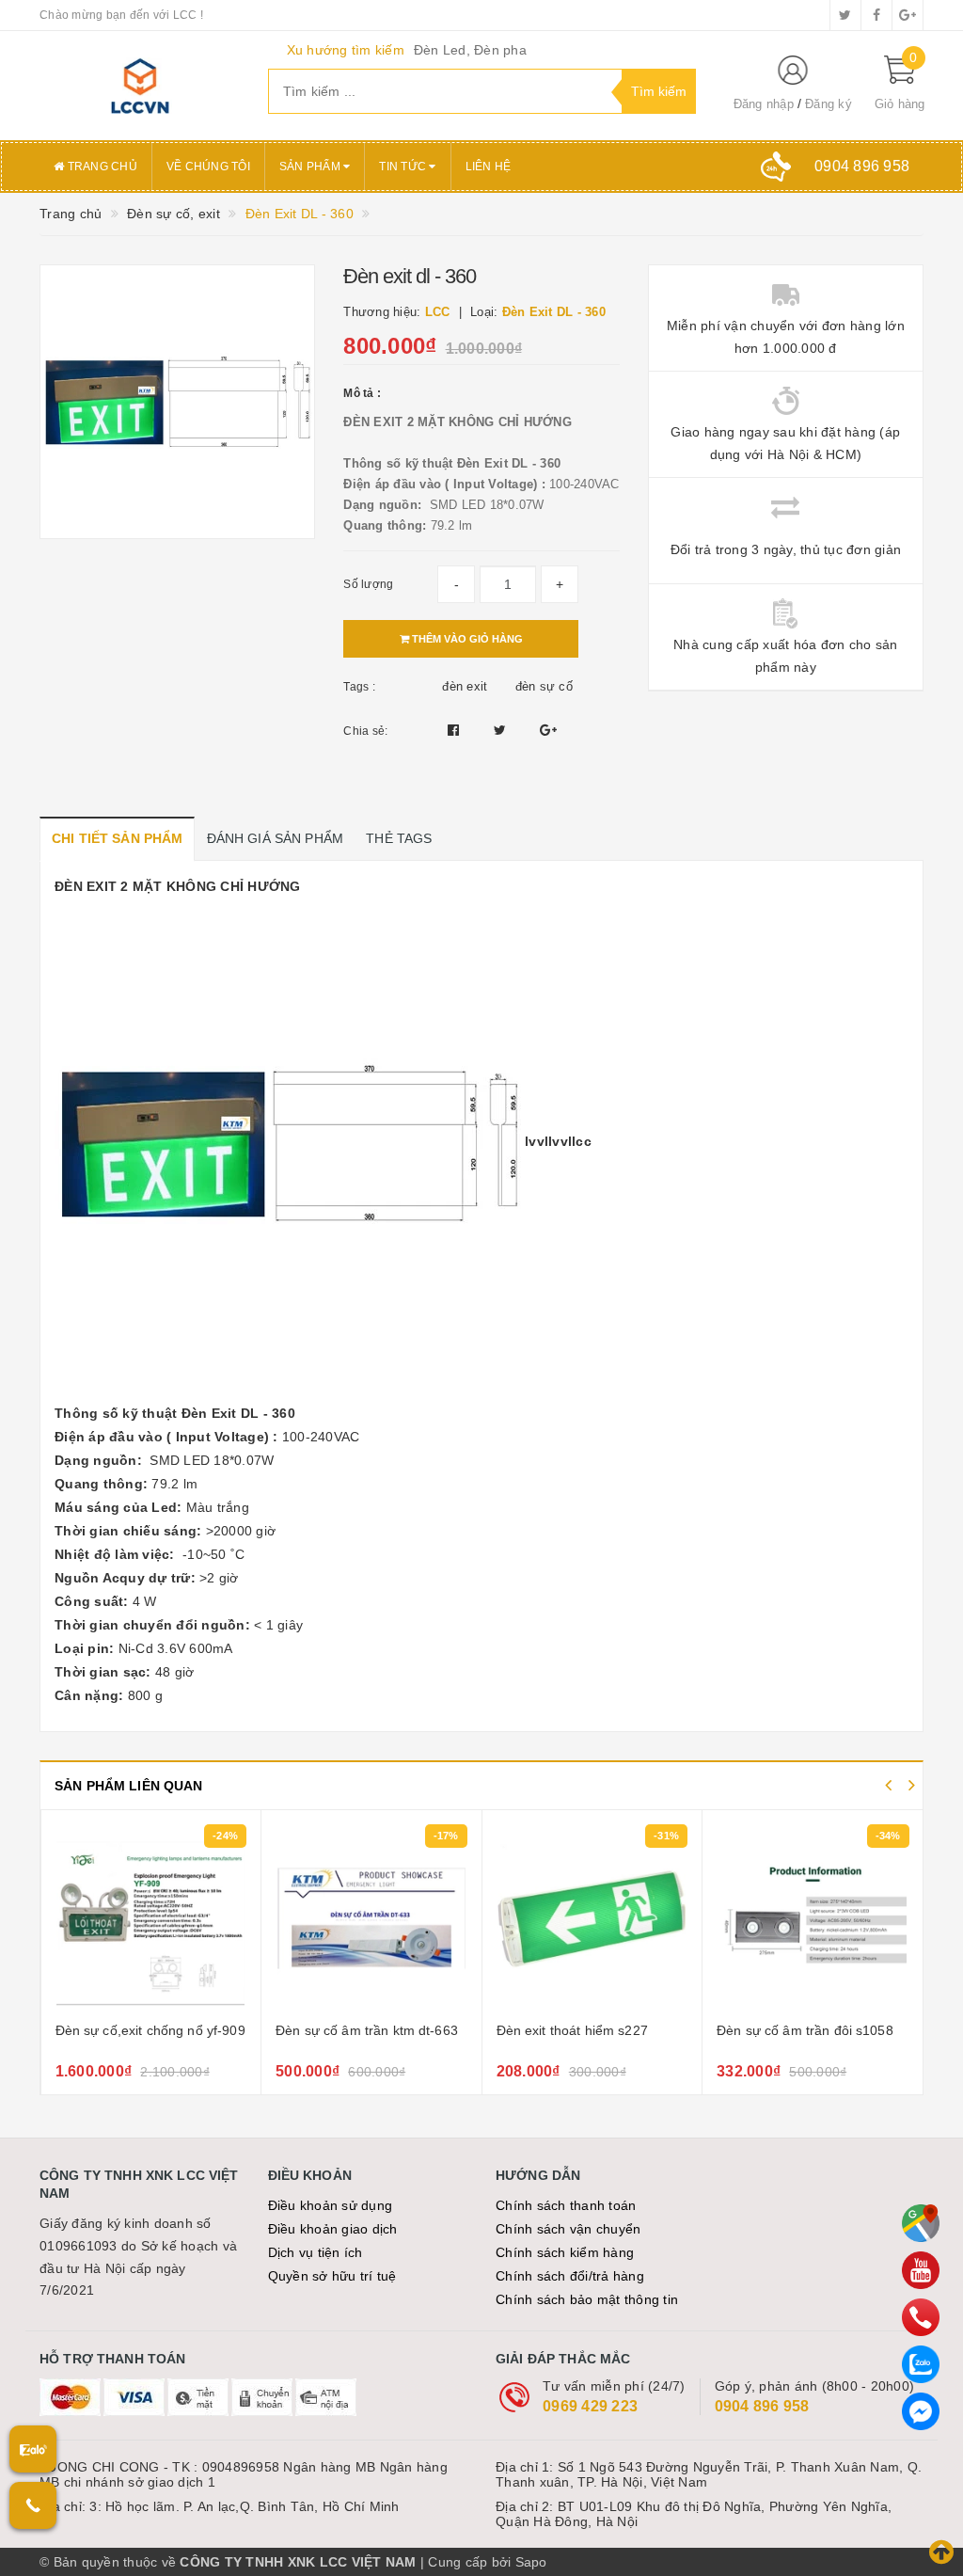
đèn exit (465, 686)
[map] (921, 2223)
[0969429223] (921, 2317)
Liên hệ (489, 167)
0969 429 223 (590, 2406)
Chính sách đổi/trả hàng (570, 2276)
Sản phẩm (311, 167)
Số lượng (368, 584)
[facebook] (876, 15)
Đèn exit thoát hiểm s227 (351, 2030)
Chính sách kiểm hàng (565, 2252)
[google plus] (908, 15)
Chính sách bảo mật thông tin (587, 2299)
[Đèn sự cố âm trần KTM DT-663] (150, 1918)
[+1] (548, 730)
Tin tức (404, 167)
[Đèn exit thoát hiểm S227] (371, 1918)
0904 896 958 (762, 2406)
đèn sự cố (544, 686)
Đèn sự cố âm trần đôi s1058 (584, 2030)
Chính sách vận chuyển (568, 2229)
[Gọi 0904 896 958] (33, 2505)
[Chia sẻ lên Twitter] (502, 730)
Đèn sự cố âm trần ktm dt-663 (146, 2030)
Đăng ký (829, 104)
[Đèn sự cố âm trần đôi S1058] (592, 1918)
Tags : (359, 687)
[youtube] (921, 2270)
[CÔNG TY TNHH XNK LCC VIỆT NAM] (140, 86)
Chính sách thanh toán (566, 2205)
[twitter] (845, 15)
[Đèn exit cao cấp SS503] (813, 1918)
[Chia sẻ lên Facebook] (456, 730)
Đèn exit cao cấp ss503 (788, 2030)
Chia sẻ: (365, 731)
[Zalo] (921, 2364)
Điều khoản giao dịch (333, 2229)
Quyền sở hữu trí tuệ (332, 2276)
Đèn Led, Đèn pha (470, 50)
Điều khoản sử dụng (331, 2205)
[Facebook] (921, 2411)
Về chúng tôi (208, 167)
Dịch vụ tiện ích (316, 2252)
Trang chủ (101, 167)
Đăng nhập (764, 104)
